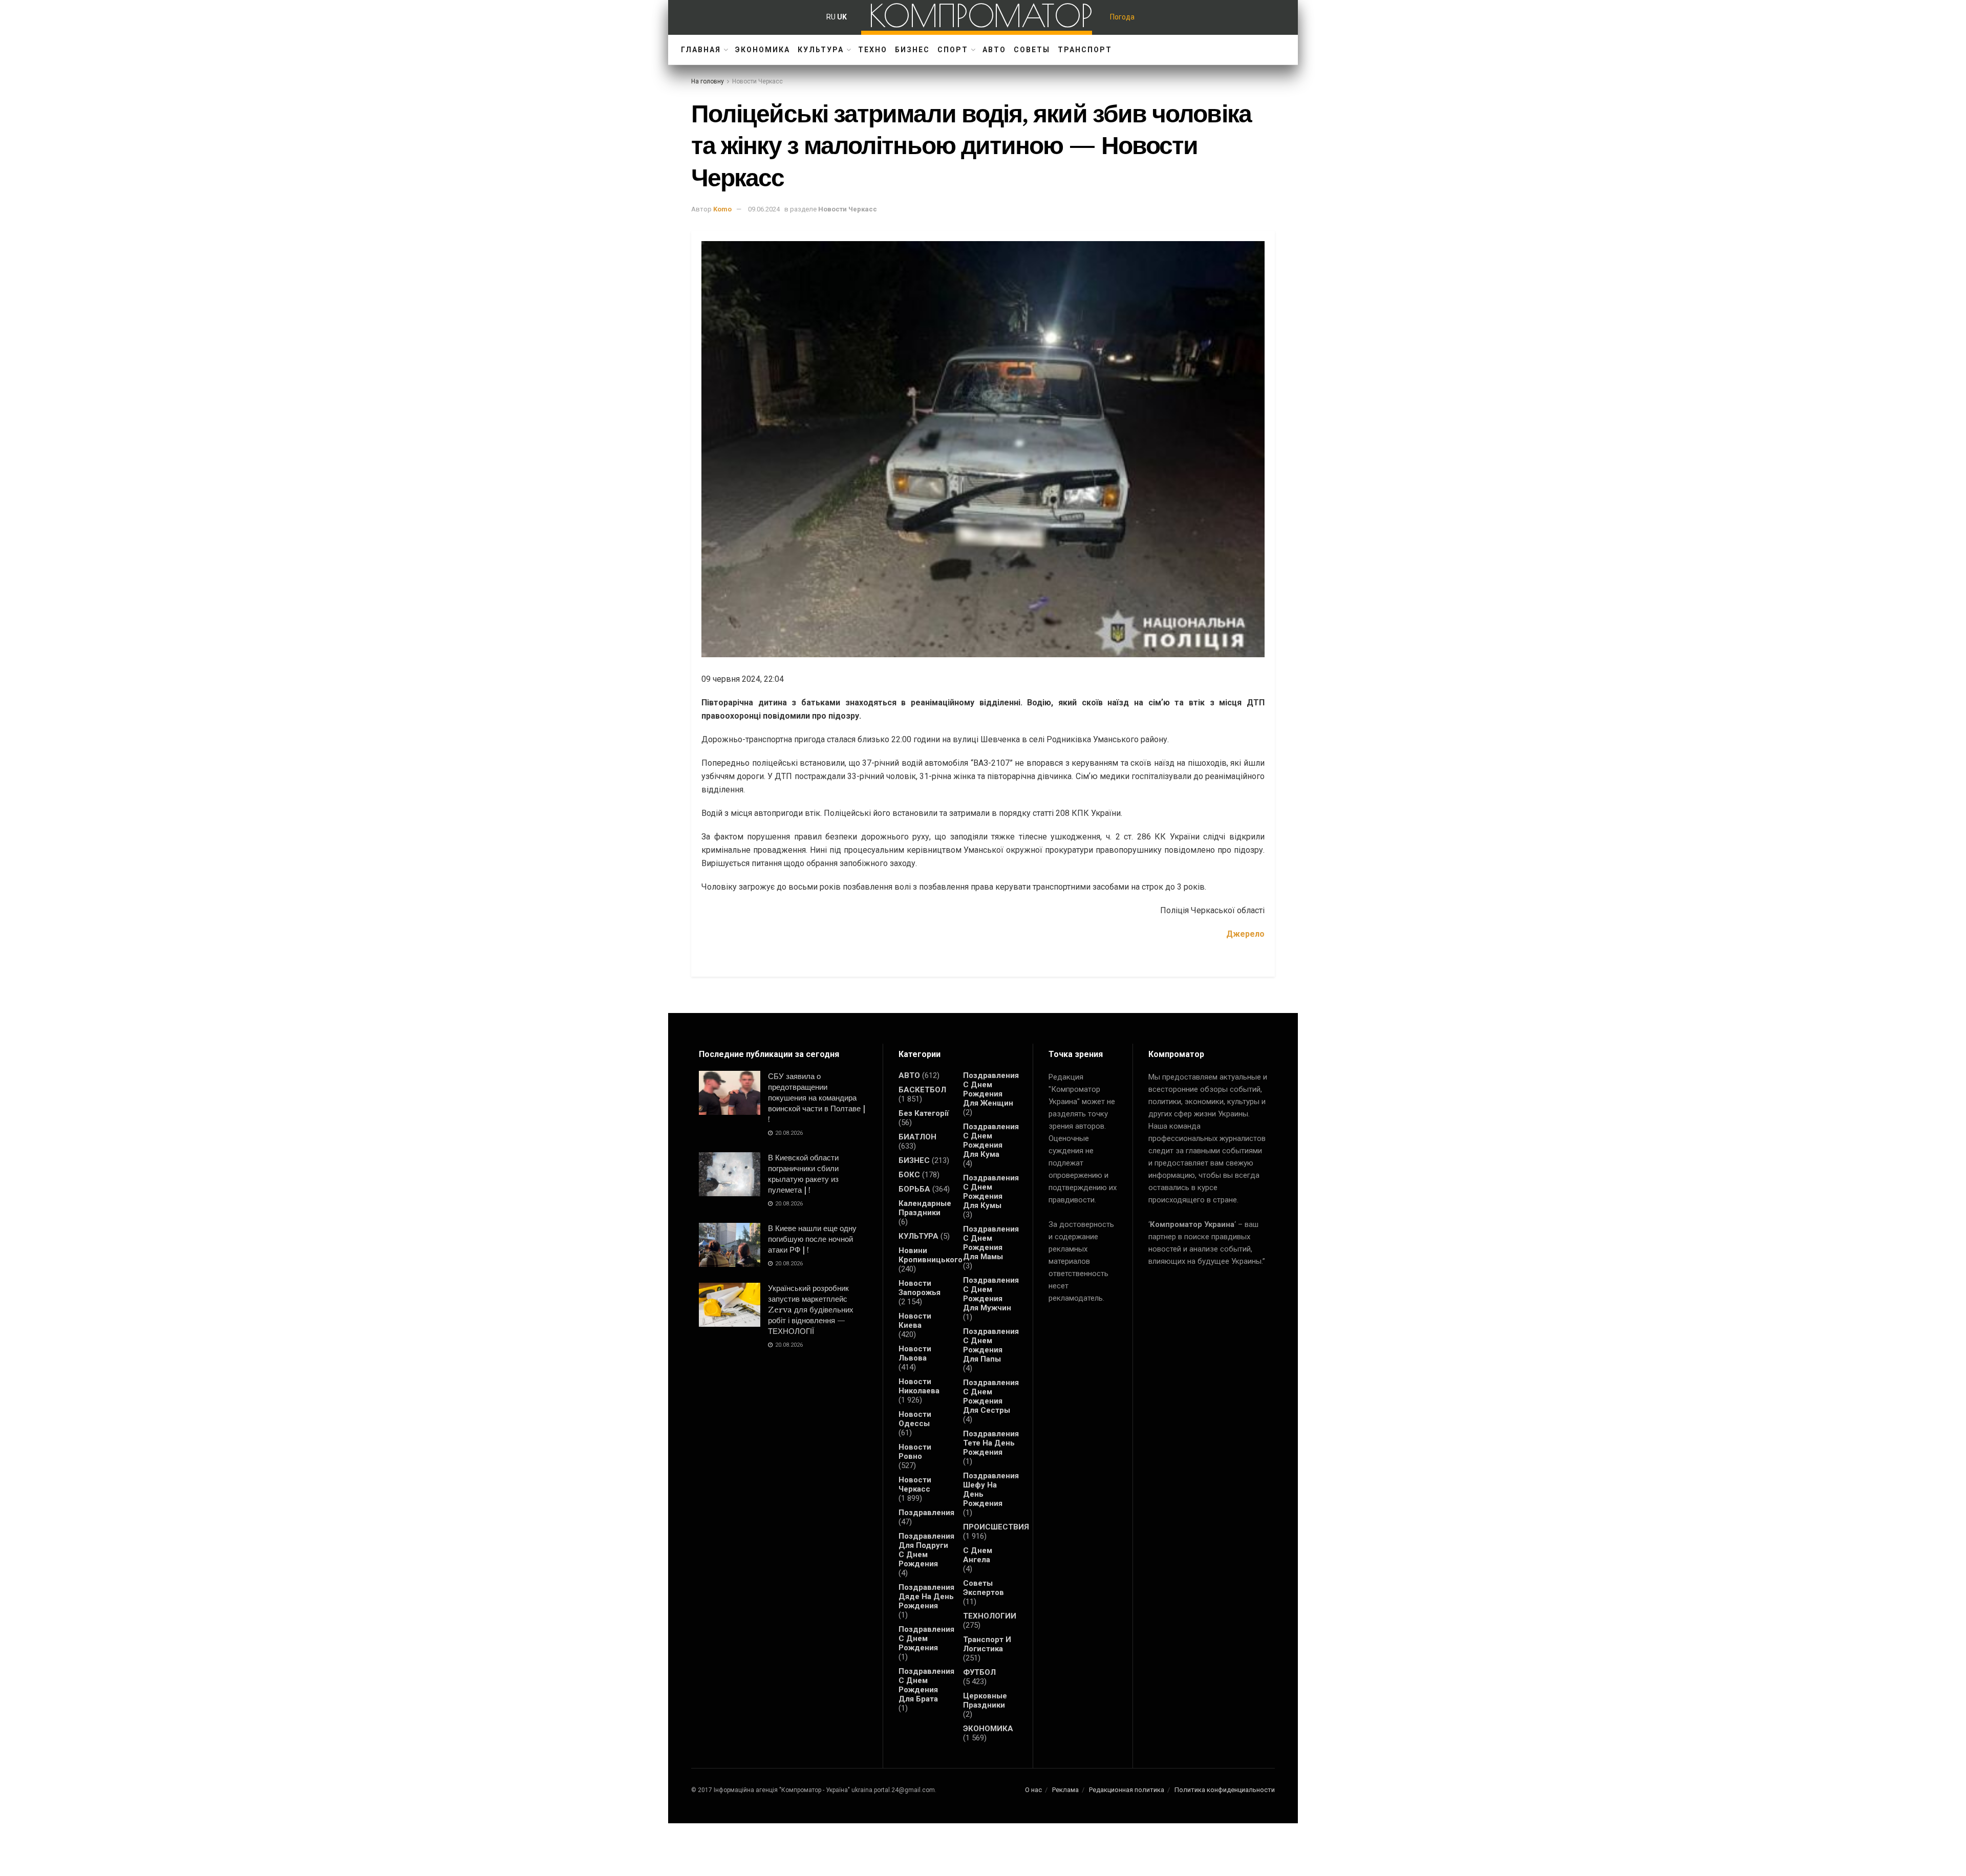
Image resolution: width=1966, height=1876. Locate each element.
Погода (1122, 17)
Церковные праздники (985, 1700)
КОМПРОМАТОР (981, 15)
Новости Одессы (915, 1419)
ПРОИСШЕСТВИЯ (996, 1527)
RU (831, 17)
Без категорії (924, 1113)
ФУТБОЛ (979, 1672)
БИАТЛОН (917, 1137)
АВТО (994, 50)
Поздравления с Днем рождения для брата (926, 1685)
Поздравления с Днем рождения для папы (991, 1345)
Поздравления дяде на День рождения (926, 1597)
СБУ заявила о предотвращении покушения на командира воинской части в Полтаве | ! (817, 1098)
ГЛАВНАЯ (701, 50)
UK (842, 17)
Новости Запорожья (920, 1288)
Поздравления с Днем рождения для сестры (991, 1396)
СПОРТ (953, 50)
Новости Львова (915, 1353)
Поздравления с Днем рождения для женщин (991, 1089)
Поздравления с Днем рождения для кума (991, 1140)
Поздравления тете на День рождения (991, 1443)
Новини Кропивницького (931, 1255)
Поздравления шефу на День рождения (991, 1490)
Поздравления (926, 1513)
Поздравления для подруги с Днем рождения (926, 1550)
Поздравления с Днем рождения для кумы (991, 1192)
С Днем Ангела (978, 1555)
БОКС (909, 1175)
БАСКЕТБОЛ (922, 1090)
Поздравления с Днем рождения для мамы (991, 1243)
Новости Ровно (915, 1452)
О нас (1033, 1790)
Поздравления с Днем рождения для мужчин (991, 1294)
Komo (722, 209)
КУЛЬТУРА (821, 50)
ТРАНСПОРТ (1085, 50)
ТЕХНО (873, 50)
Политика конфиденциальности (1225, 1790)
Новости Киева (915, 1321)
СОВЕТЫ (1032, 50)
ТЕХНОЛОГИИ (990, 1616)
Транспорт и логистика (987, 1644)
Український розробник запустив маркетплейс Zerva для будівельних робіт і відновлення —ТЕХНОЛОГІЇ (811, 1310)
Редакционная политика (1127, 1790)
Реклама (1065, 1790)
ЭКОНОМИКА (763, 50)
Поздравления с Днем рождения (926, 1638)
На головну (708, 81)
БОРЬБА (914, 1189)
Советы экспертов (984, 1588)
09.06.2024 (764, 209)
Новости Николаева (919, 1386)
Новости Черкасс (757, 81)
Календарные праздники (925, 1208)
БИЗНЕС (912, 50)
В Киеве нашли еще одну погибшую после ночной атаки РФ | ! (812, 1239)
